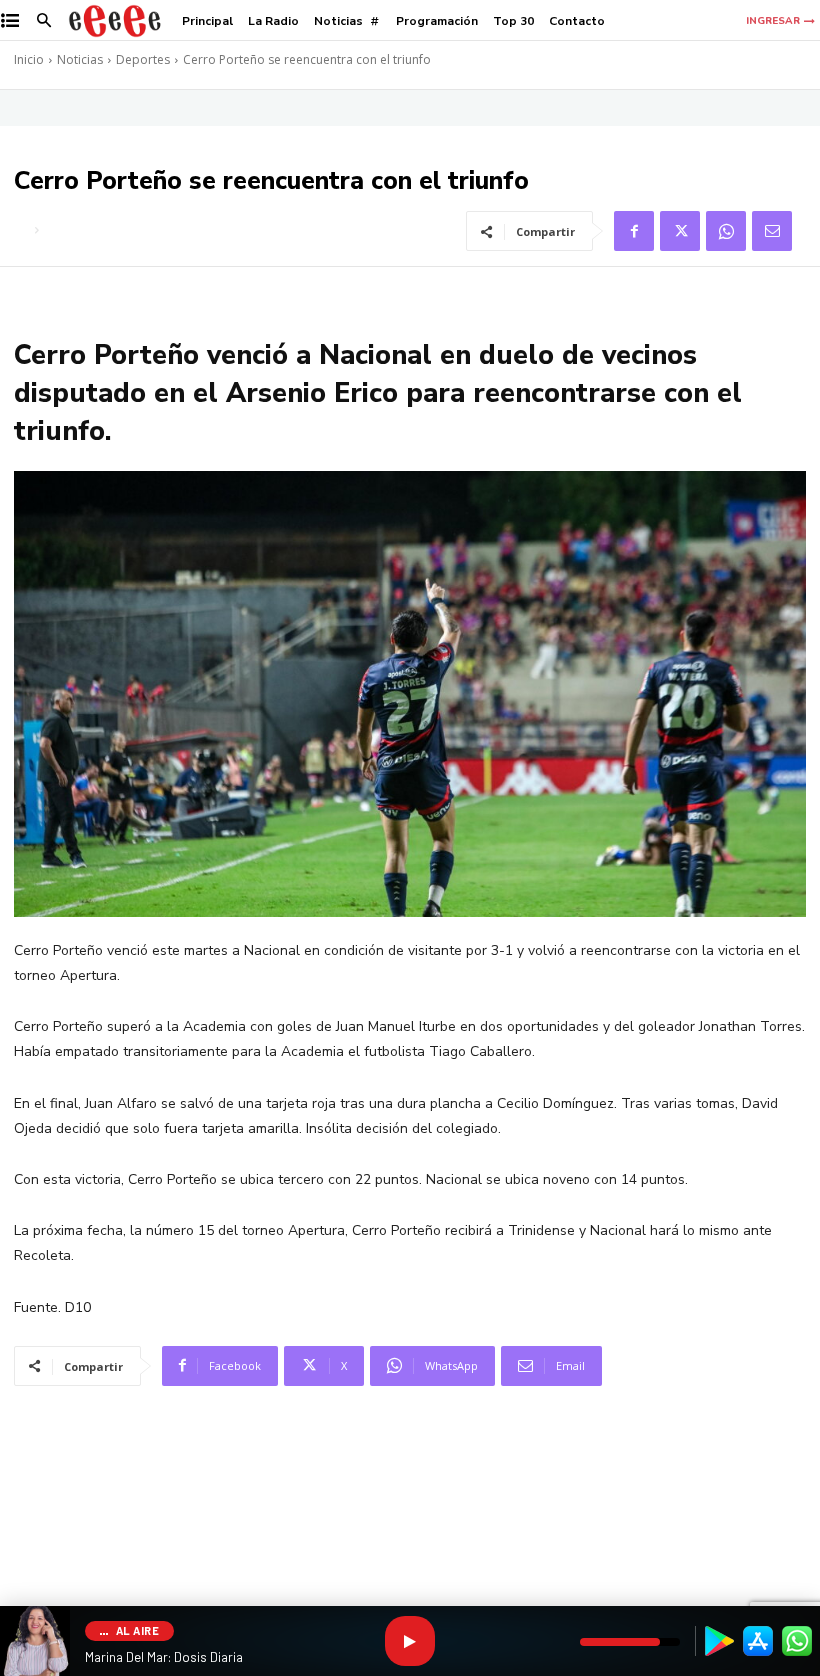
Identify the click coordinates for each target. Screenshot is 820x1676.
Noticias (80, 59)
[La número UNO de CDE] (115, 20)
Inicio (29, 59)
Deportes (143, 59)
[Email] (772, 231)
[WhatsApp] (726, 231)
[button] (44, 21)
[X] (680, 231)
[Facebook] (634, 231)
